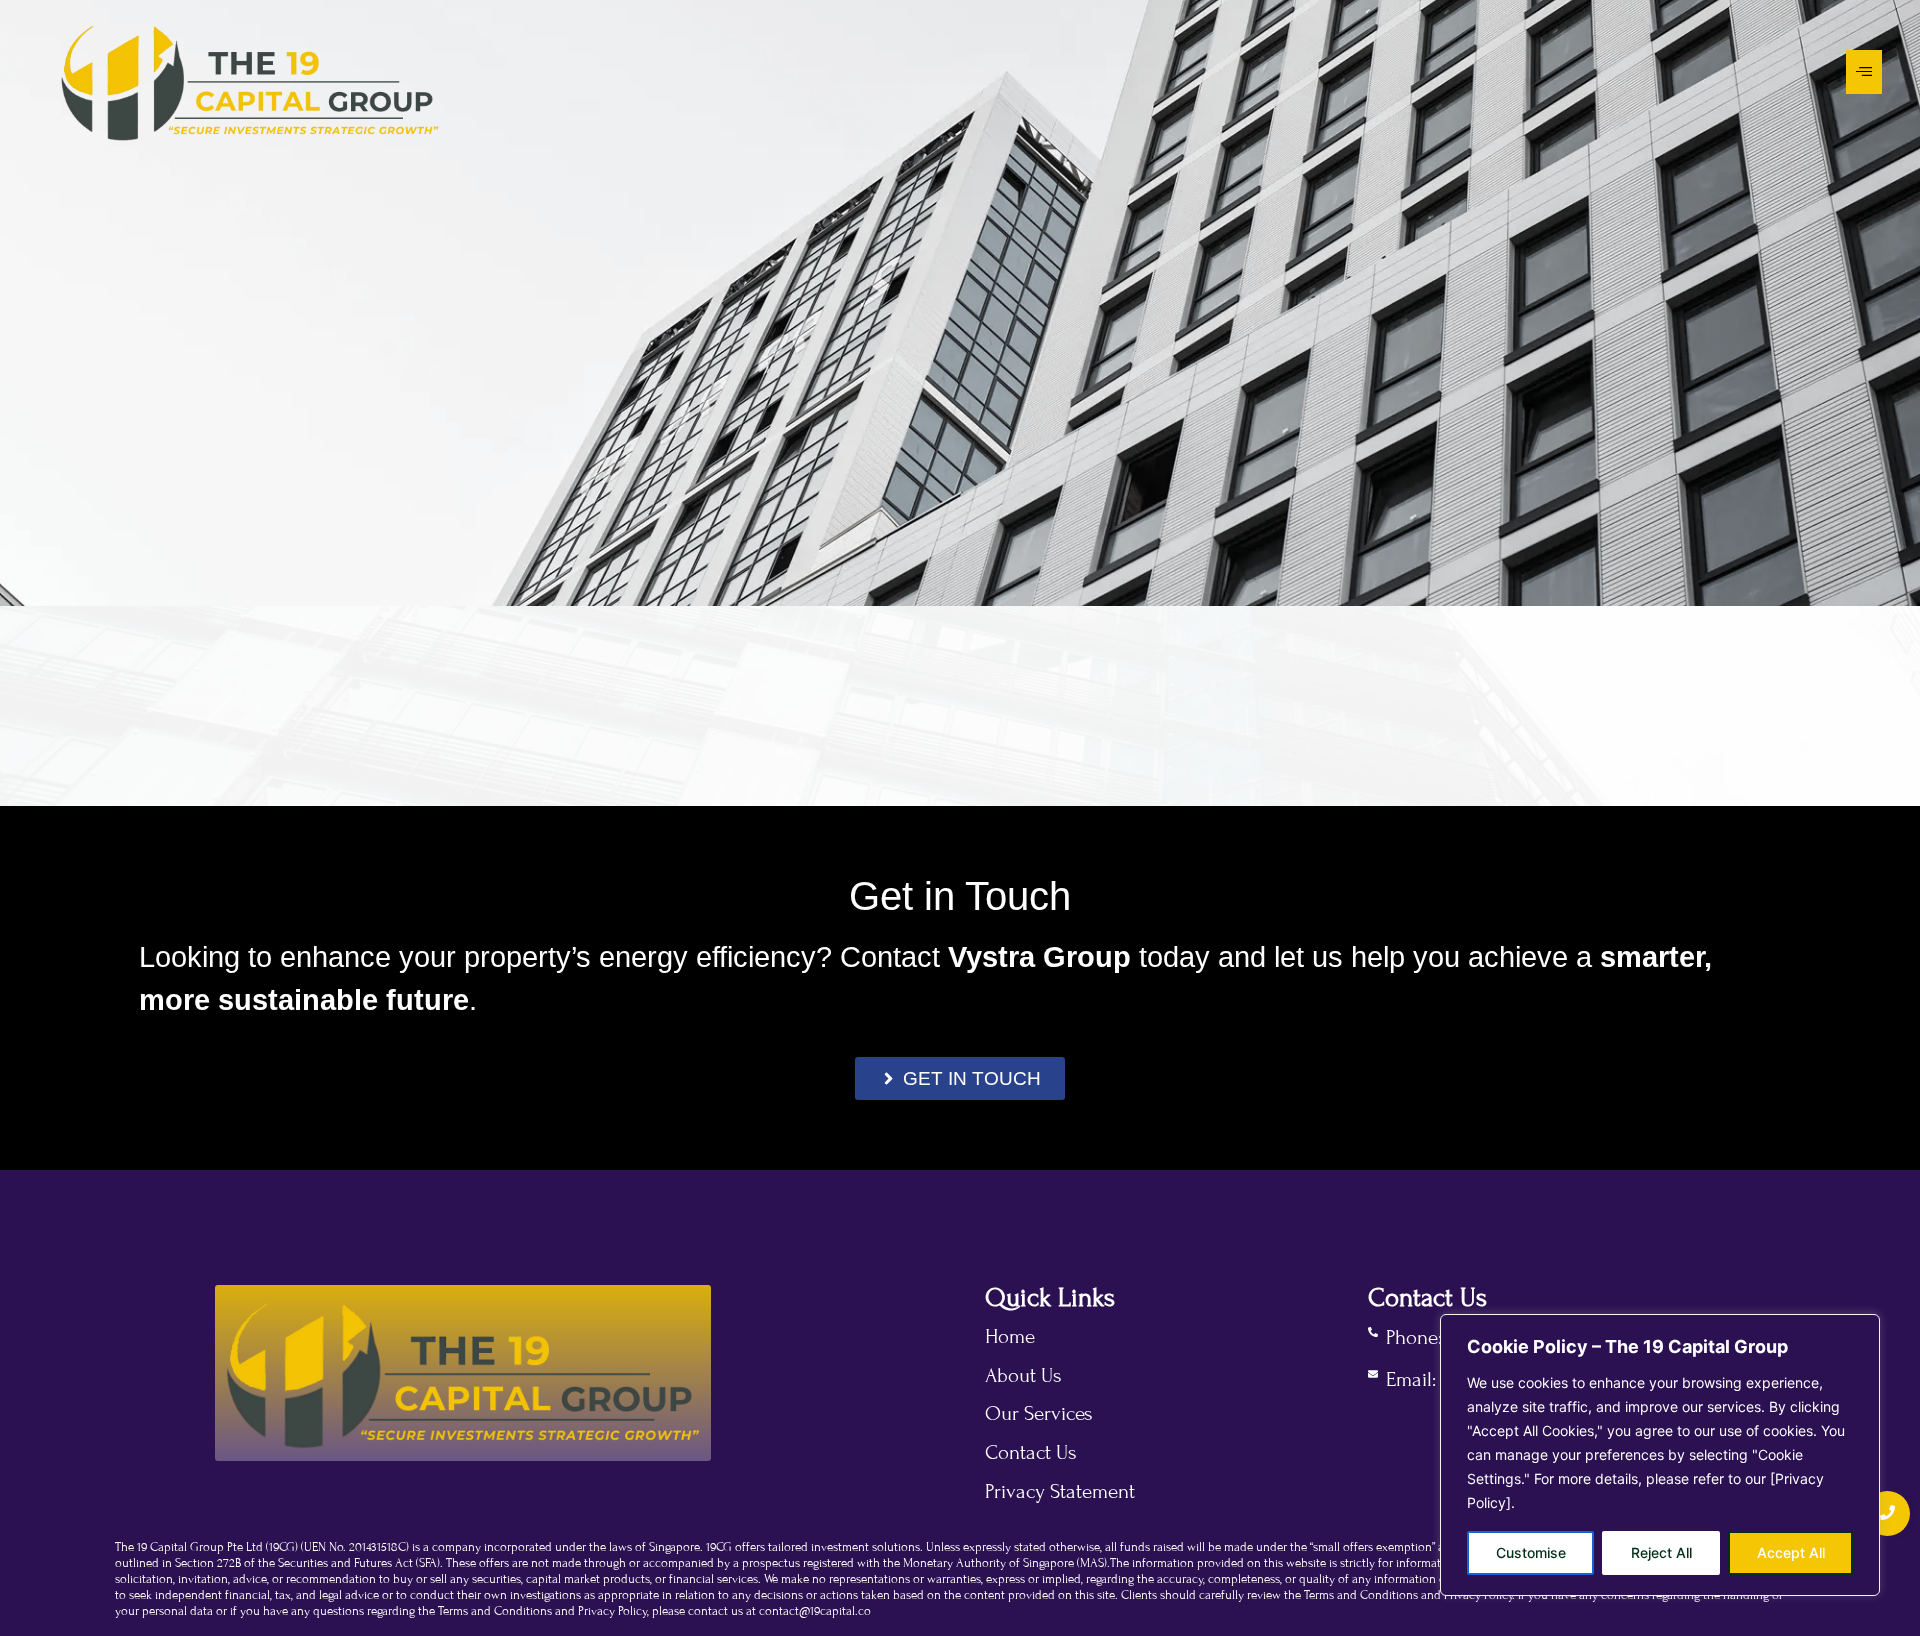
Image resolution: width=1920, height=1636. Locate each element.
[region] (1660, 1455)
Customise (1531, 1552)
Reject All (1661, 1552)
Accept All (1791, 1552)
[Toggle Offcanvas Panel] (1864, 72)
